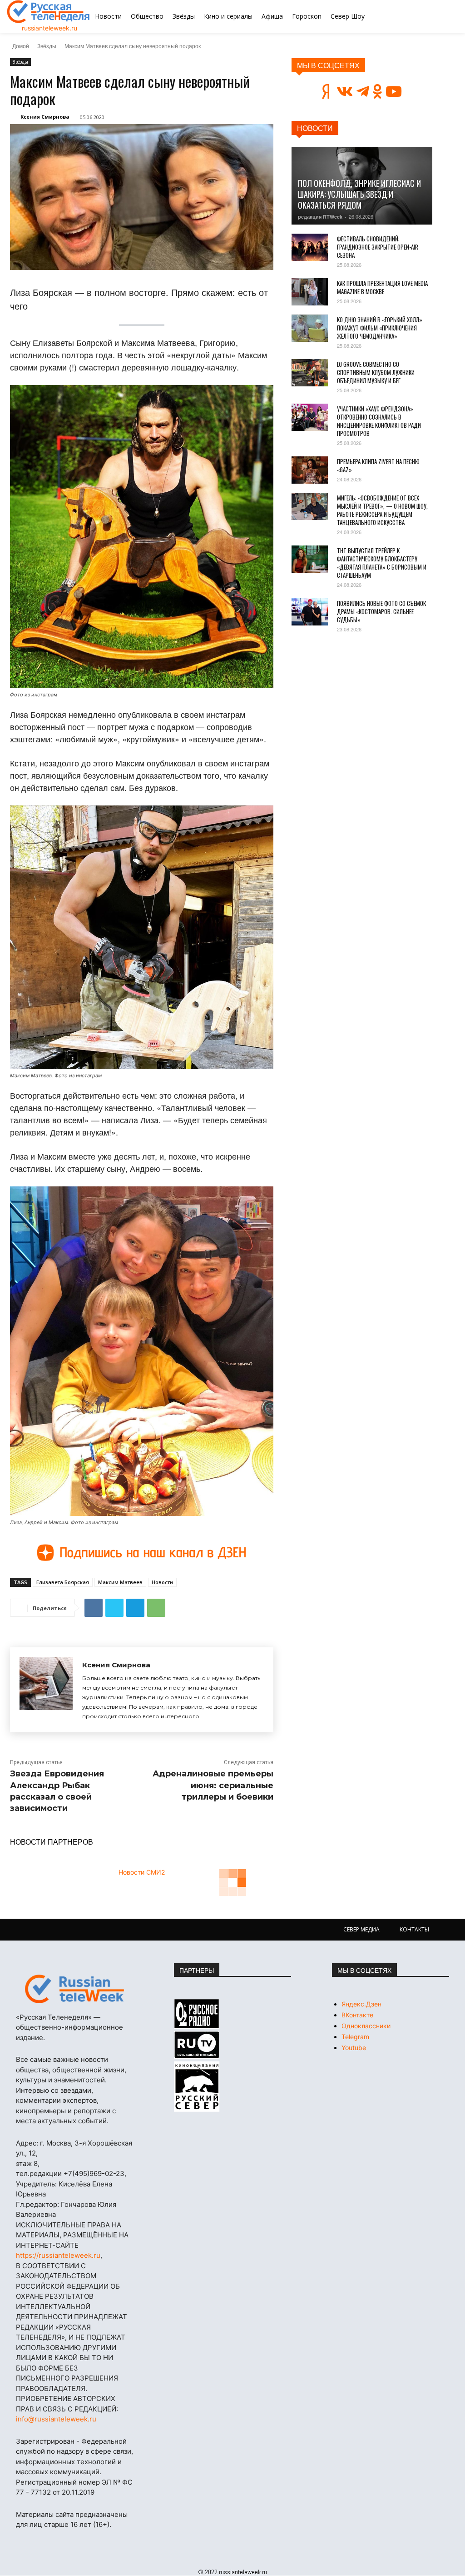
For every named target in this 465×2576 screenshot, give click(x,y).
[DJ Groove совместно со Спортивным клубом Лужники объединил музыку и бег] (310, 373)
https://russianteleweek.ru (58, 2255)
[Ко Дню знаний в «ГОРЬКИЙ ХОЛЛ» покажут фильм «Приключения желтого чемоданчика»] (310, 328)
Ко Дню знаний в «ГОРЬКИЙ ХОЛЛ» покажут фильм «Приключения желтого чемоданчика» (380, 328)
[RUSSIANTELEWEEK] (49, 12)
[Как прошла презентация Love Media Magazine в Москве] (310, 292)
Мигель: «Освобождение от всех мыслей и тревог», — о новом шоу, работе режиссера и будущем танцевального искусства (382, 510)
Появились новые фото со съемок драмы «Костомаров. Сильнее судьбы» (381, 611)
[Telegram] (135, 1608)
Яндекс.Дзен (361, 2004)
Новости (162, 1582)
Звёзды (47, 46)
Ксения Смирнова (45, 117)
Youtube (354, 2048)
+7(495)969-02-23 (94, 2173)
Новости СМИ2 (142, 1872)
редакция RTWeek (320, 217)
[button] (425, 16)
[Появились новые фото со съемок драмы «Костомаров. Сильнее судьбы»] (310, 612)
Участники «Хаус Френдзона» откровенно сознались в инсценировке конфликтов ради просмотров (379, 421)
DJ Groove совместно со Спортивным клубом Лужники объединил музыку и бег (376, 372)
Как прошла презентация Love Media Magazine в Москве (382, 287)
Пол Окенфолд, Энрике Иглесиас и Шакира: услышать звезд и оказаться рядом (359, 194)
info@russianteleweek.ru (56, 2419)
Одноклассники (366, 2026)
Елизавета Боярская (63, 1582)
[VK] (94, 1608)
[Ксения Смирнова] (46, 1690)
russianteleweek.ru (49, 28)
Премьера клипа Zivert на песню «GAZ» (378, 465)
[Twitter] (114, 1608)
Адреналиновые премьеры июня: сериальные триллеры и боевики (213, 1785)
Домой (21, 46)
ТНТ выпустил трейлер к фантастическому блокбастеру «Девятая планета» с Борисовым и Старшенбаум (382, 563)
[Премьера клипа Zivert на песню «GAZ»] (310, 470)
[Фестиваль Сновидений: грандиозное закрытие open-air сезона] (310, 247)
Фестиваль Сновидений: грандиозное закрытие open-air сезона (378, 247)
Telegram (355, 2037)
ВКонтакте (357, 2015)
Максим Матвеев (120, 1582)
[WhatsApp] (156, 1608)
